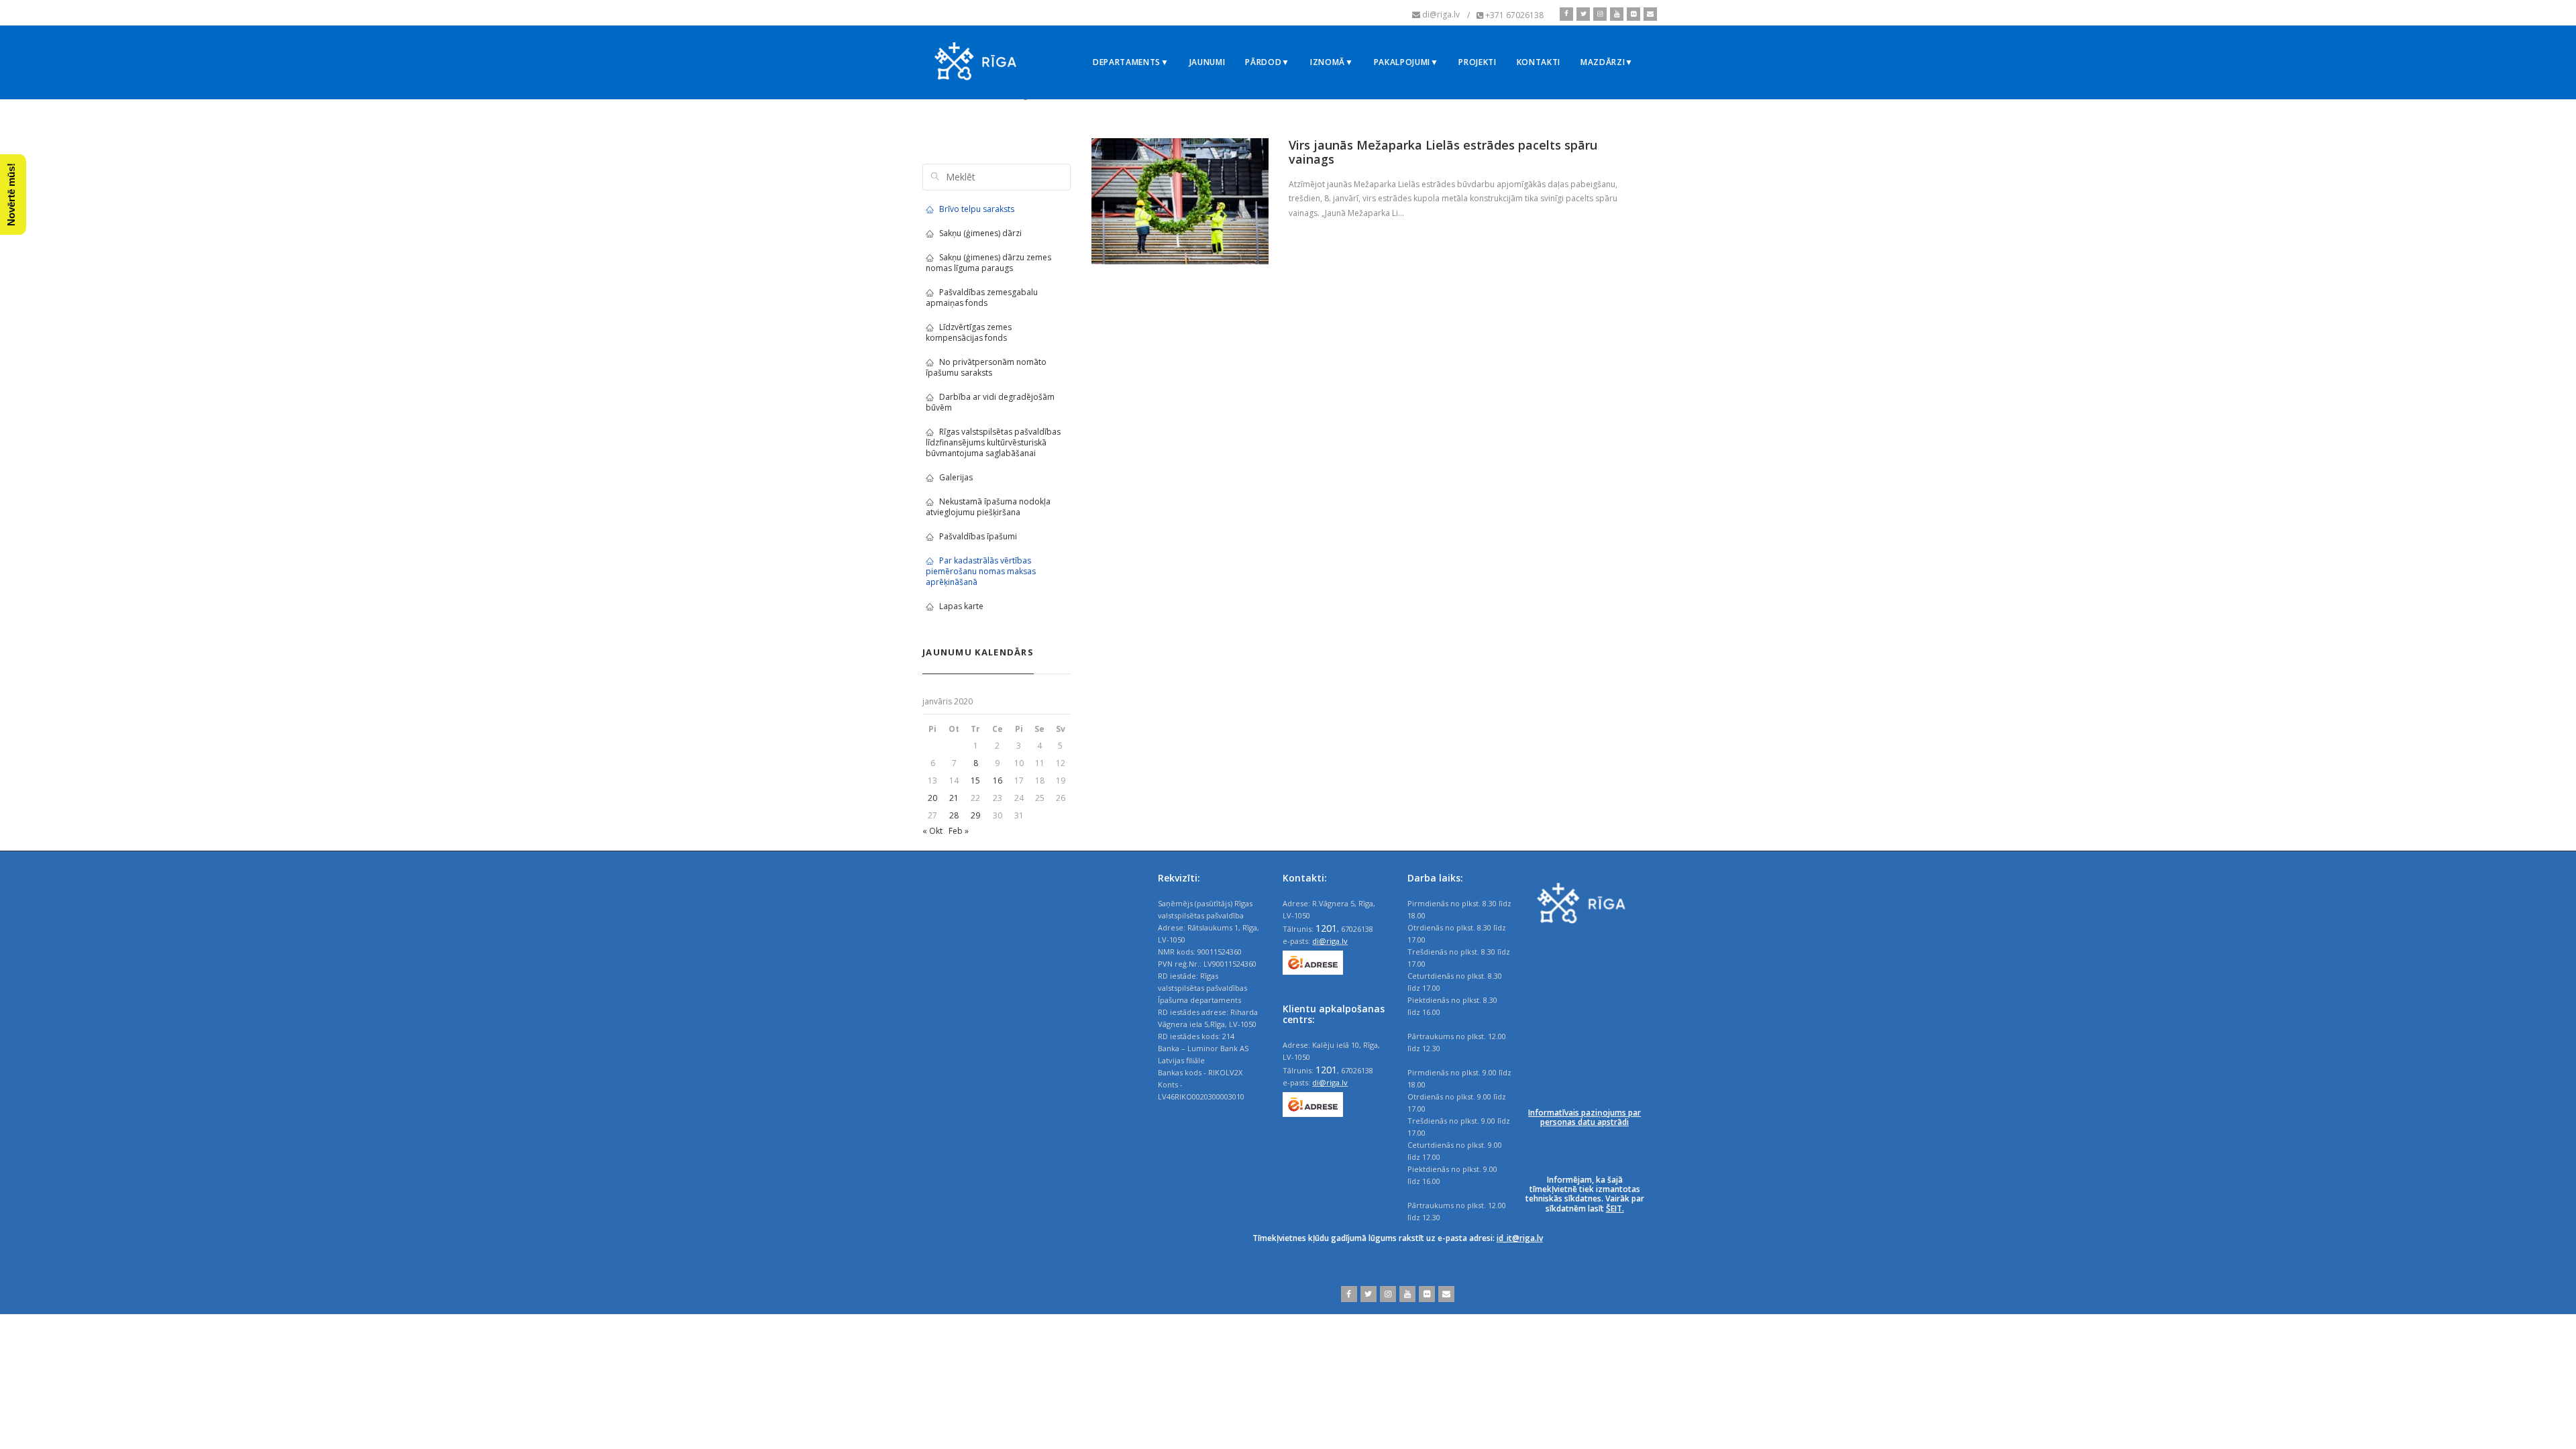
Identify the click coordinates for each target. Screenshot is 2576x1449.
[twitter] (1581, 14)
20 (932, 798)
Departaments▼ (1131, 62)
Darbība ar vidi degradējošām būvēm (990, 402)
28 (954, 815)
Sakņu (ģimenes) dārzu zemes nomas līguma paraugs (988, 263)
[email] (1649, 14)
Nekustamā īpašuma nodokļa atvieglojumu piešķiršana (988, 507)
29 (975, 815)
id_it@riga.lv (1520, 1238)
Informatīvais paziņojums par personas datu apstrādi (1585, 1117)
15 (975, 781)
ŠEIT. (1615, 1209)
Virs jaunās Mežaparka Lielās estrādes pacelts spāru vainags (1443, 152)
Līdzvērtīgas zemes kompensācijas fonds (969, 332)
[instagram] (1598, 14)
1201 (1326, 928)
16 (998, 781)
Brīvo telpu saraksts (977, 209)
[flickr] (1632, 14)
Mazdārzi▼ (1607, 62)
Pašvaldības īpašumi (978, 536)
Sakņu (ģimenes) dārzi (980, 233)
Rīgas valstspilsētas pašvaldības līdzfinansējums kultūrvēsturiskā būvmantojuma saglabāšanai (993, 442)
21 (954, 798)
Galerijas (956, 477)
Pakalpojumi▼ (1406, 62)
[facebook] (1566, 14)
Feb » (959, 831)
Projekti (1477, 62)
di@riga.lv (1330, 941)
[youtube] (1615, 14)
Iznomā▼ (1332, 62)
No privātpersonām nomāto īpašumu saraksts (986, 367)
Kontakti (1539, 62)
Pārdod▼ (1268, 62)
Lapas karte (961, 606)
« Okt (932, 831)
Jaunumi (1207, 62)
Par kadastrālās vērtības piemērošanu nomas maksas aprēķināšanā (981, 571)
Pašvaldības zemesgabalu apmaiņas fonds (982, 298)
